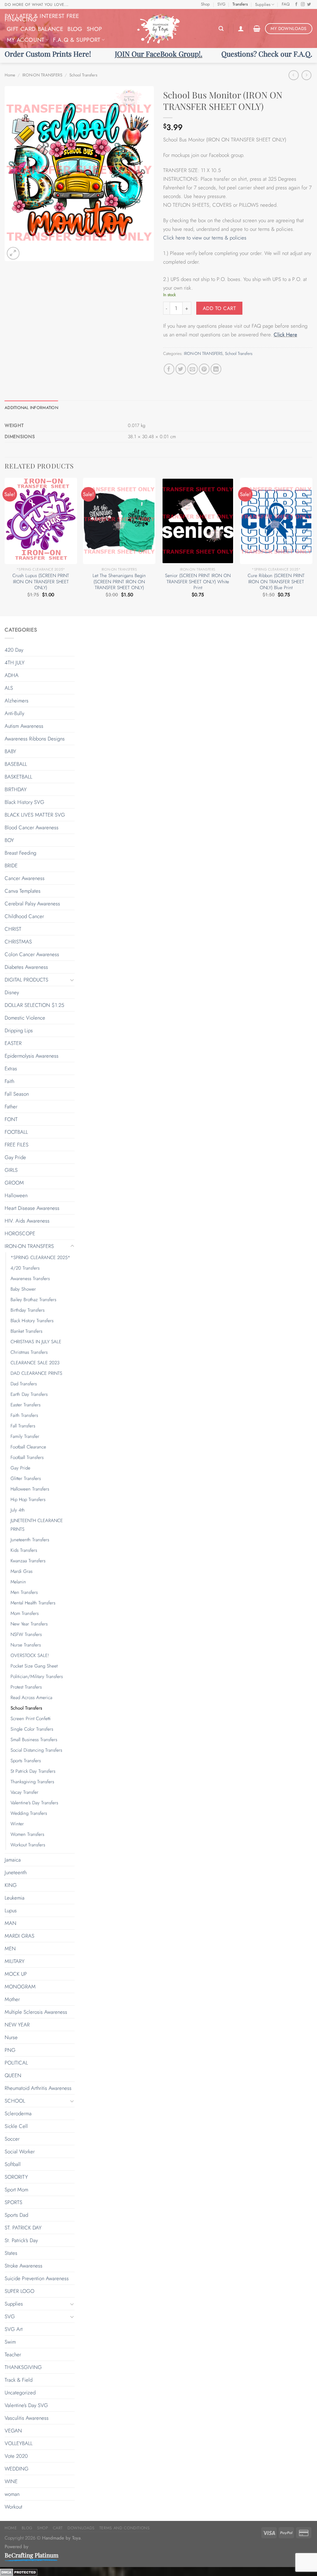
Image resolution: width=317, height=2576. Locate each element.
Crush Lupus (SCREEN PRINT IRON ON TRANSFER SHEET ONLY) (41, 582)
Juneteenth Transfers (30, 1540)
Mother (12, 1999)
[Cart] (257, 28)
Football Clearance (28, 1447)
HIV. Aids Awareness (27, 1221)
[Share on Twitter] (181, 369)
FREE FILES (17, 1145)
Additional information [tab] (31, 408)
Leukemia (15, 1898)
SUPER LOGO (20, 2291)
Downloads (81, 2528)
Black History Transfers (32, 1321)
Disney (12, 992)
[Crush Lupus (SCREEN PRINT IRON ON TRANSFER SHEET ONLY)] (41, 521)
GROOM (14, 1183)
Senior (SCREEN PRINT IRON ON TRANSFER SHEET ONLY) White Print (198, 582)
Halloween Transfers (30, 1489)
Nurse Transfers (26, 1645)
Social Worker (20, 2151)
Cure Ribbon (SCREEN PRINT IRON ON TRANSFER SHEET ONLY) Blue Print (276, 582)
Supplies (263, 4)
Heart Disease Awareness (32, 1208)
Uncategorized (20, 2393)
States (11, 2253)
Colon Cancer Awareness (32, 954)
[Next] (312, 546)
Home (10, 75)
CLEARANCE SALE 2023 (35, 1363)
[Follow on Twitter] (309, 5)
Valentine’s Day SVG (26, 2405)
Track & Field (19, 2380)
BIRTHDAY (16, 789)
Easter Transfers (26, 1405)
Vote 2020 (16, 2456)
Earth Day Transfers (29, 1394)
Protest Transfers (26, 1687)
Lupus (11, 1910)
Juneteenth (16, 1872)
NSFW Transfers (26, 1634)
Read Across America (31, 1698)
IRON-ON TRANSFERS (42, 75)
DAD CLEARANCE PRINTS (36, 1373)
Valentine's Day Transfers (34, 1803)
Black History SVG (24, 802)
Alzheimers (17, 701)
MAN (11, 1923)
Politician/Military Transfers (37, 1676)
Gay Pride (15, 1157)
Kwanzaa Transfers (28, 1561)
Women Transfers (27, 1834)
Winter (17, 1824)
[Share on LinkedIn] (216, 369)
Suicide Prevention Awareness (37, 2278)
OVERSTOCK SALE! (30, 1655)
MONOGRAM (20, 1987)
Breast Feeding (20, 853)
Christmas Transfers (29, 1352)
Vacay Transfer (24, 1792)
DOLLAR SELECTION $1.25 (34, 1005)
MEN (10, 1948)
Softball (13, 2164)
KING (11, 1885)
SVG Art (14, 2329)
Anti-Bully (14, 713)
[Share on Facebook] (169, 369)
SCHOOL (15, 2101)
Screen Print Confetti (31, 1719)
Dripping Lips (19, 1030)
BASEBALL (16, 764)
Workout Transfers (28, 1845)
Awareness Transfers (30, 1279)
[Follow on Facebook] (296, 5)
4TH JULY (15, 662)
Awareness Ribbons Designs (35, 739)
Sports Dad (16, 2215)
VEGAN (13, 2431)
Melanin (18, 1582)
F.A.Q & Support (77, 40)
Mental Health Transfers (33, 1603)
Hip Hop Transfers (28, 1499)
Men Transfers (24, 1592)
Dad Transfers (24, 1384)
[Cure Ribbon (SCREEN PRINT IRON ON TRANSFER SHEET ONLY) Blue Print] (276, 521)
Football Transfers (27, 1457)
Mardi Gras (22, 1571)
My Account (26, 40)
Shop (205, 4)
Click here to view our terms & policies (206, 238)
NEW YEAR (17, 2025)
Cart (58, 2528)
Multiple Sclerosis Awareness (36, 2012)
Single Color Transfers (32, 1729)
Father (11, 1107)
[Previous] (5, 546)
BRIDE (11, 865)
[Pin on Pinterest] (204, 369)
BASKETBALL (18, 777)
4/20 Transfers (25, 1268)
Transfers (240, 4)
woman (12, 2494)
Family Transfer (25, 1436)
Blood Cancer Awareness (32, 827)
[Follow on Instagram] (303, 5)
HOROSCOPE (20, 1233)
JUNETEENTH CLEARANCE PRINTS (37, 1525)
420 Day (14, 650)
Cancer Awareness (25, 878)
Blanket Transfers (26, 1331)
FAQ (286, 4)
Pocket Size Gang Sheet (34, 1666)
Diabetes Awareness (26, 967)
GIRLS (11, 1170)
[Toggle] (72, 980)
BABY (10, 751)
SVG (221, 4)
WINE (11, 2481)
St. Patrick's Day (21, 2240)
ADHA (12, 675)
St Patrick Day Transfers (33, 1771)
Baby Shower (23, 1289)
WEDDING (17, 2469)
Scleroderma (18, 2113)
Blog (75, 29)
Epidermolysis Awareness (32, 1056)
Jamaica (13, 1860)
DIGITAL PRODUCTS (26, 980)
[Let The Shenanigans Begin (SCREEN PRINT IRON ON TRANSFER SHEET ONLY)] (119, 521)
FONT (11, 1119)
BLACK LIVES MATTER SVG (35, 815)
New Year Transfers (29, 1624)
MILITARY (15, 1961)
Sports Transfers (26, 1761)
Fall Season (17, 1094)
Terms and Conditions (125, 2528)
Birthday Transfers (28, 1310)
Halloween (16, 1195)
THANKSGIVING (23, 2367)
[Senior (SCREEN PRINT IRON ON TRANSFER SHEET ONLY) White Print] (198, 521)
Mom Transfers (25, 1613)
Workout (13, 2507)
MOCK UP (16, 1974)
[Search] (221, 29)
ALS (9, 688)
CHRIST (13, 929)
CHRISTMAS (18, 942)
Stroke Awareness (24, 2266)
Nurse (11, 2037)
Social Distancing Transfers (36, 1750)
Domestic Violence (25, 1018)
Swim (10, 2342)
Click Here (285, 334)
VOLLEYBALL (19, 2443)
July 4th (18, 1510)
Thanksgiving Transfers (32, 1782)
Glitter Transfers (26, 1478)
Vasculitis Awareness (27, 2418)
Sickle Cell (16, 2126)
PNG (10, 2050)
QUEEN (13, 2075)
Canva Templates (23, 891)
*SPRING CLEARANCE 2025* (40, 1258)
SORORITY (16, 2177)
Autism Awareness (24, 726)
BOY (9, 840)
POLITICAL (16, 2063)
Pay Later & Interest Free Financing (42, 18)
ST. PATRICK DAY (23, 2228)
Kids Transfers (24, 1550)
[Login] (241, 28)
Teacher (13, 2354)
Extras (11, 1068)
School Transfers (83, 75)
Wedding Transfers (29, 1813)
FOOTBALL (16, 1132)
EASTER (13, 1043)
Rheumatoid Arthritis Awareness (38, 2088)
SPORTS (13, 2202)
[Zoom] (13, 253)
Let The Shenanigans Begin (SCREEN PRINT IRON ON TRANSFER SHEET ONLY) (119, 582)
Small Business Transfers (34, 1740)
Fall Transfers (23, 1426)
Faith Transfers (24, 1415)
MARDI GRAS (20, 1936)
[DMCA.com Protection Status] (19, 2571)
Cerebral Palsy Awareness (32, 904)
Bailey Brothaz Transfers (33, 1300)
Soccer (12, 2139)
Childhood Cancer (24, 916)
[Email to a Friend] (193, 369)
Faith (9, 1081)
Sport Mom (16, 2190)
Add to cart (219, 308)
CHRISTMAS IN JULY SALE (36, 1342)
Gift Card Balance (35, 29)
